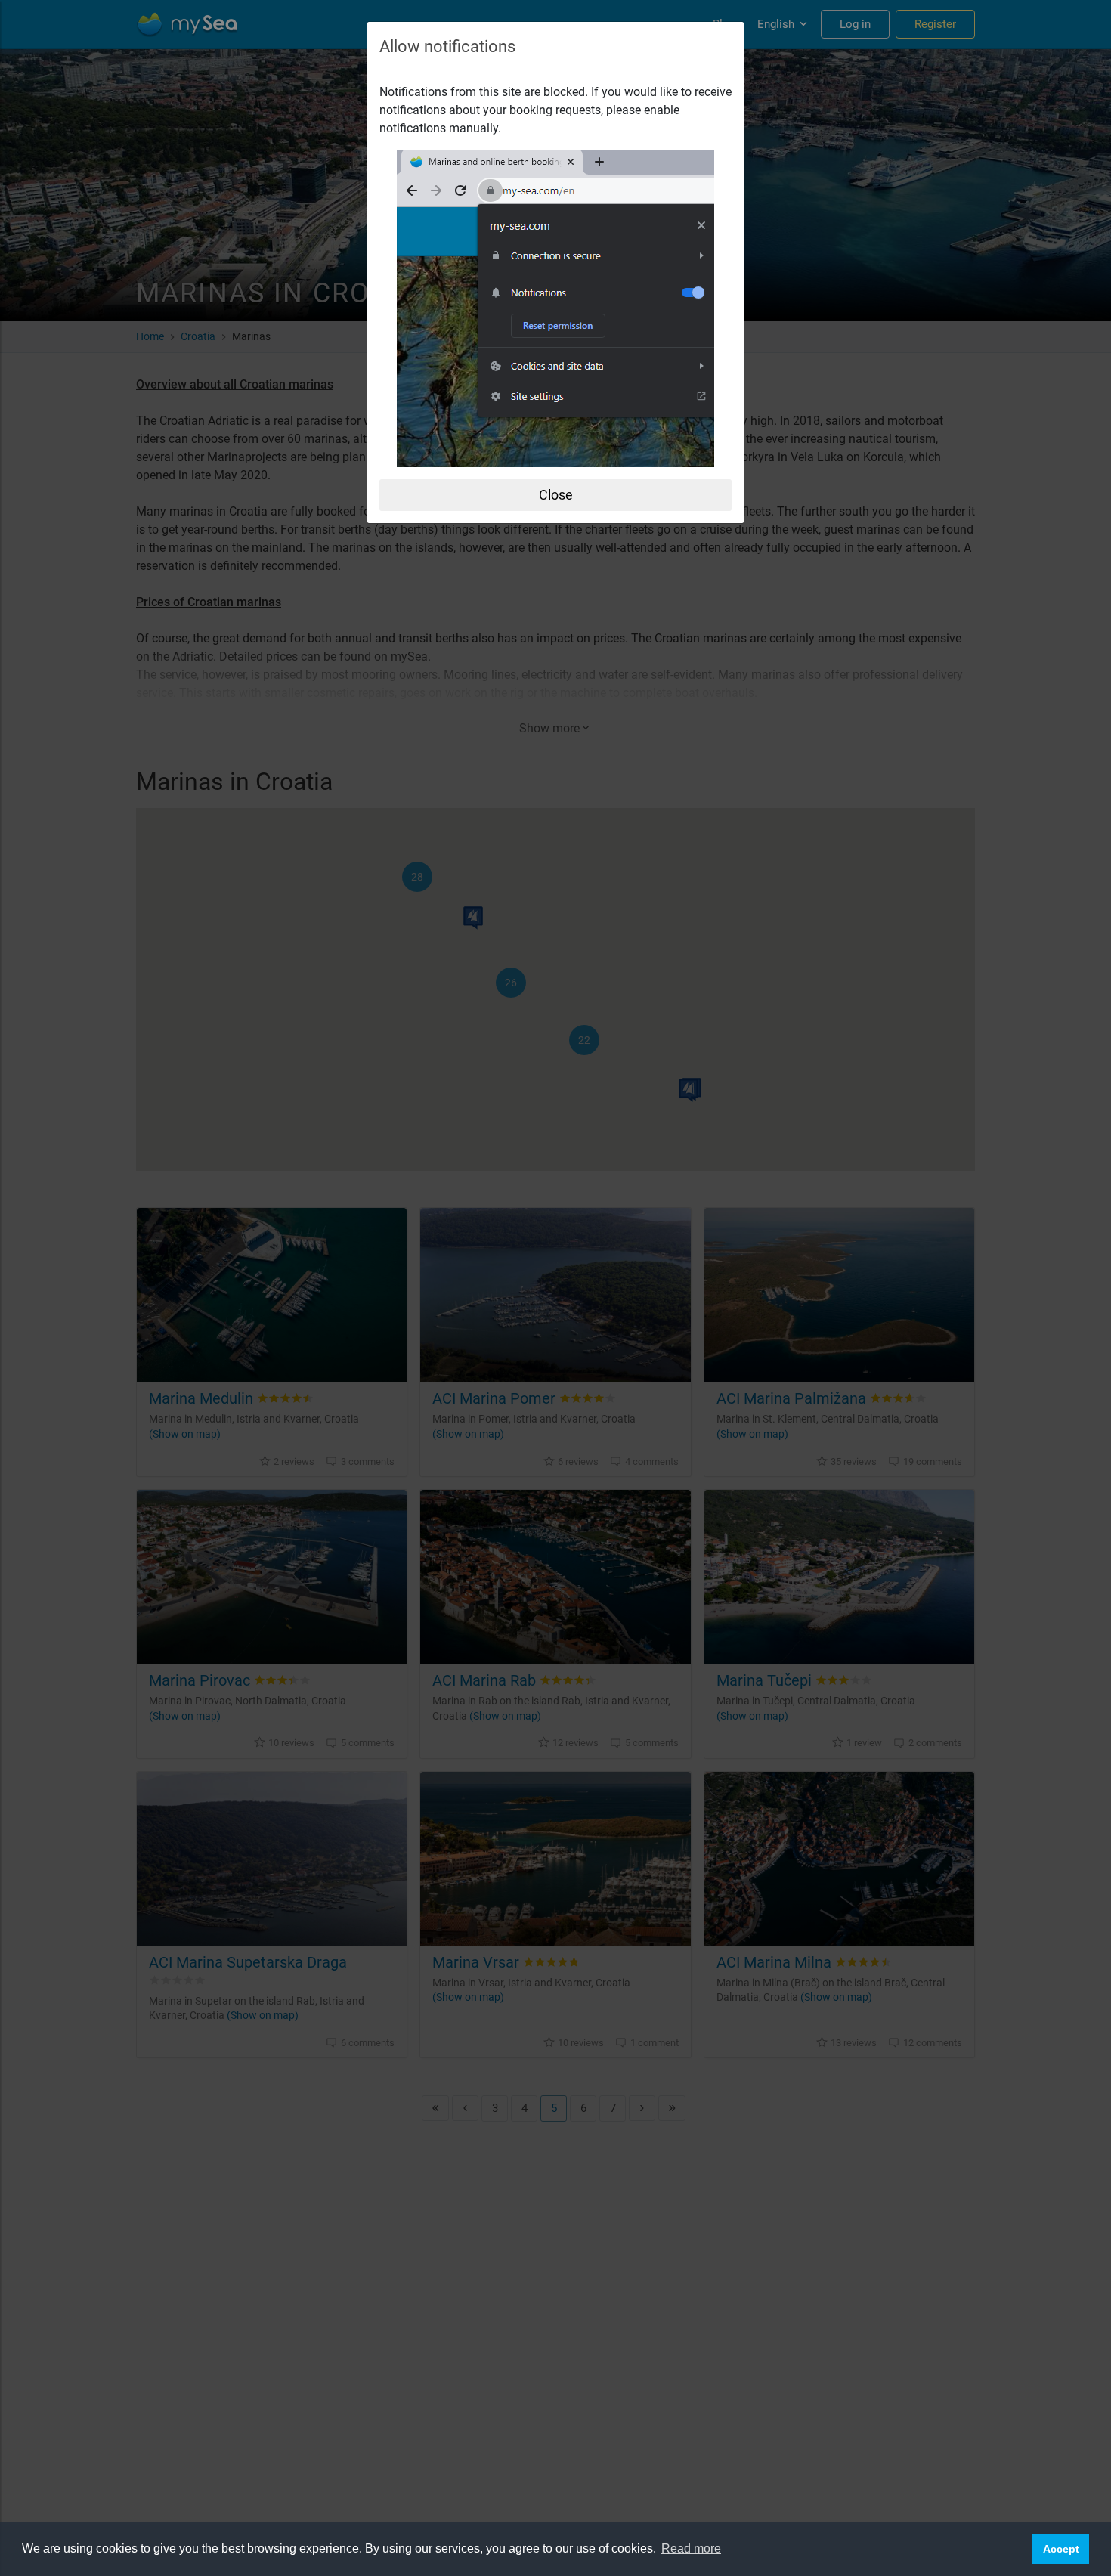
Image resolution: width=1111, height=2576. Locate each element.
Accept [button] (1061, 2549)
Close (556, 495)
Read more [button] (691, 2548)
